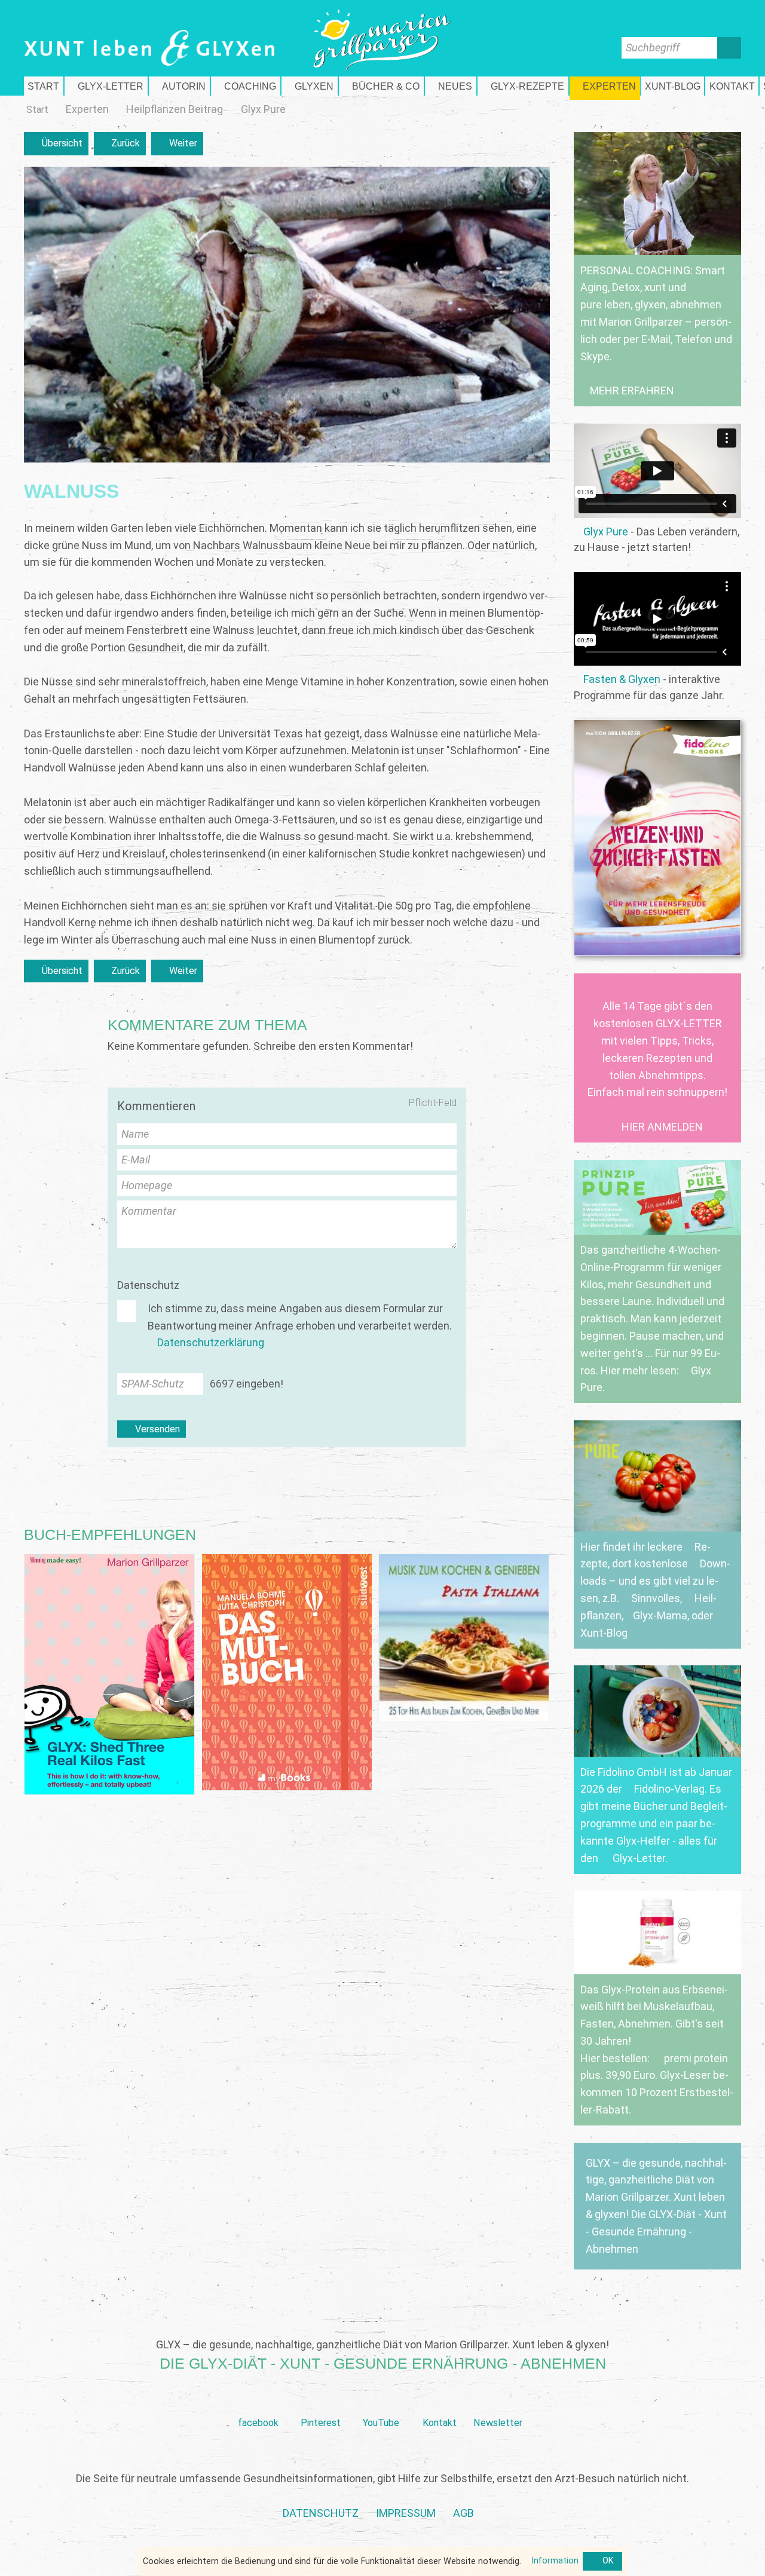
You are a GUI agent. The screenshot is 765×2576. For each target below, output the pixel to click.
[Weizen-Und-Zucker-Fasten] (657, 838)
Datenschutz (148, 1285)
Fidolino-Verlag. (671, 1789)
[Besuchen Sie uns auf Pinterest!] (321, 2404)
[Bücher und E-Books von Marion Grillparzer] (381, 86)
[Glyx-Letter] (106, 86)
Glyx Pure (606, 532)
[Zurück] (120, 144)
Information (555, 2561)
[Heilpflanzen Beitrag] (175, 109)
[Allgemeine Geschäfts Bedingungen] (463, 2514)
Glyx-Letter (639, 1858)
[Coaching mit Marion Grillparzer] (246, 86)
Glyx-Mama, (661, 1615)
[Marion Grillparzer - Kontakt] (732, 86)
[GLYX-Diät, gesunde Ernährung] (44, 86)
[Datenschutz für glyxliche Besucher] (321, 2514)
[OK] (602, 2562)
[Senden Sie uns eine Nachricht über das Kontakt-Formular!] (439, 2404)
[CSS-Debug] (759, 2570)
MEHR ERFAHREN (632, 390)
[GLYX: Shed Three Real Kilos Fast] (109, 1675)
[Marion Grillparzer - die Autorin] (179, 86)
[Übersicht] (56, 144)
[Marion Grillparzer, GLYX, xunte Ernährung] (406, 2514)
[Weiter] (177, 144)
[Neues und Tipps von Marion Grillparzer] (451, 86)
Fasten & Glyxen (622, 679)
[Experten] (605, 86)
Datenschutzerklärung (211, 1342)
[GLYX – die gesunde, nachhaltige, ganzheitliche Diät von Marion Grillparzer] (657, 2206)
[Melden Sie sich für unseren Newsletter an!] (498, 2404)
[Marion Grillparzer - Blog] (672, 86)
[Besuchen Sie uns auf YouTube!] (381, 2404)
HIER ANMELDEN (662, 1127)
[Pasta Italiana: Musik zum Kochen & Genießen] (464, 1638)
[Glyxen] (310, 86)
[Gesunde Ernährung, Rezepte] (523, 86)
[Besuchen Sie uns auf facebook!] (258, 2404)
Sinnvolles (656, 1598)
